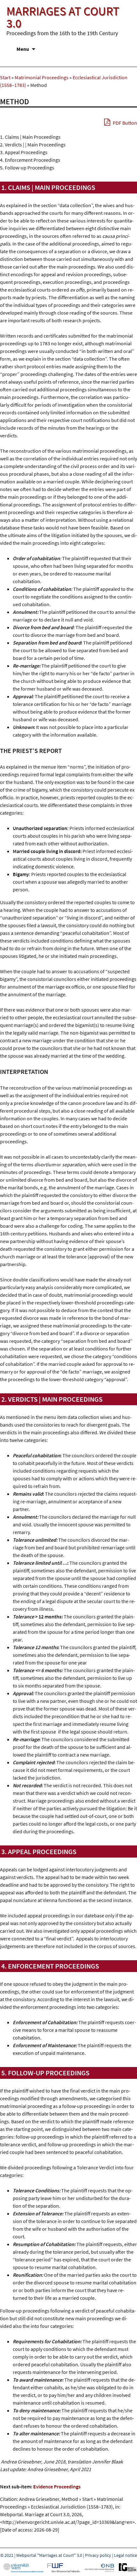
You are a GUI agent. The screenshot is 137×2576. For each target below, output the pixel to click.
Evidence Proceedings (57, 2486)
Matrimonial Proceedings (42, 77)
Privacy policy (98, 2555)
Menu (23, 49)
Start (5, 77)
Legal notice (126, 2555)
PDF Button (124, 123)
